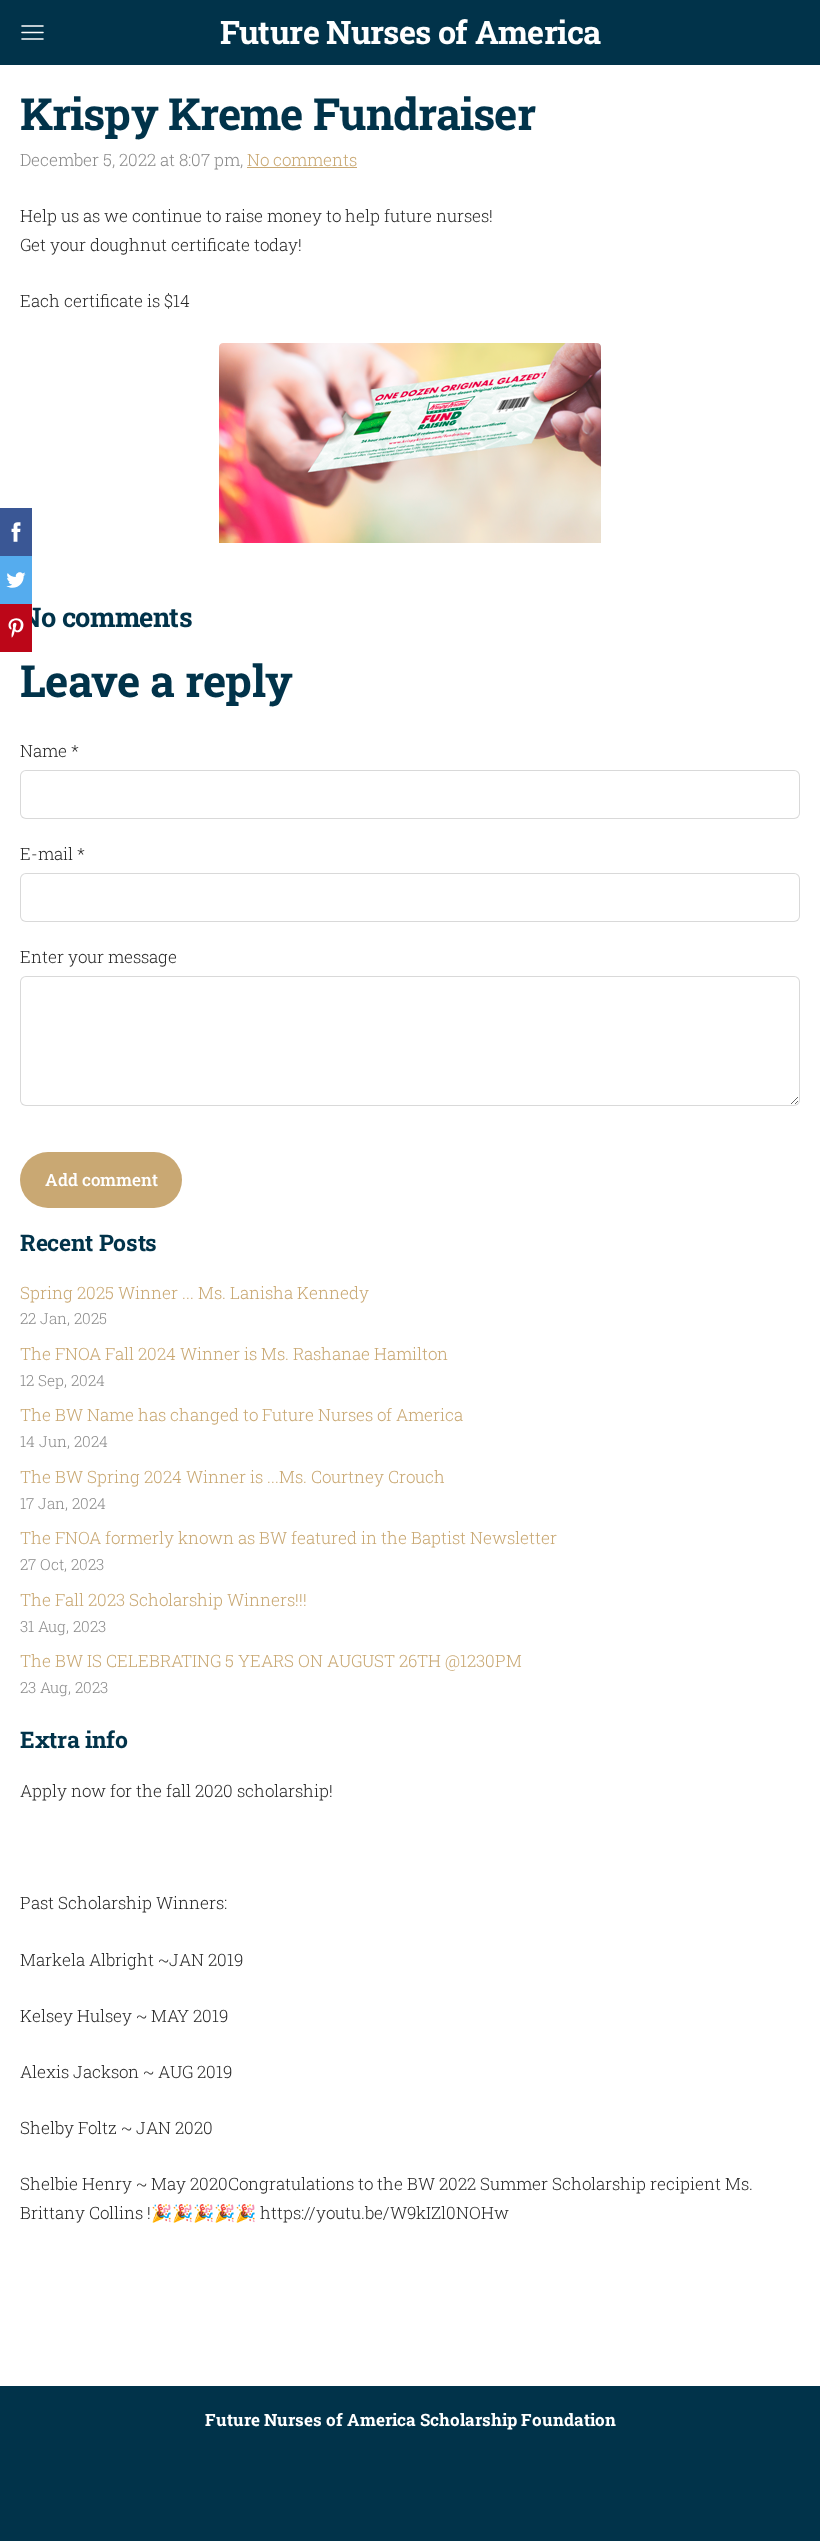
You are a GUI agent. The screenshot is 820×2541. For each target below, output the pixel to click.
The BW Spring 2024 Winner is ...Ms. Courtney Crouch (232, 1476)
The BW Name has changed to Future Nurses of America (241, 1414)
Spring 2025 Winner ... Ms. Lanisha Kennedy (194, 1292)
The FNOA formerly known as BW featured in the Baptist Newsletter (288, 1537)
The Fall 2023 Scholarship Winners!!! (163, 1599)
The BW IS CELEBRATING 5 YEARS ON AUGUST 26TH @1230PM (271, 1660)
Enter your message (98, 956)
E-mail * (52, 853)
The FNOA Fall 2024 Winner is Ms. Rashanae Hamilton (234, 1353)
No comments (302, 159)
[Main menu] (32, 32)
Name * (49, 750)
